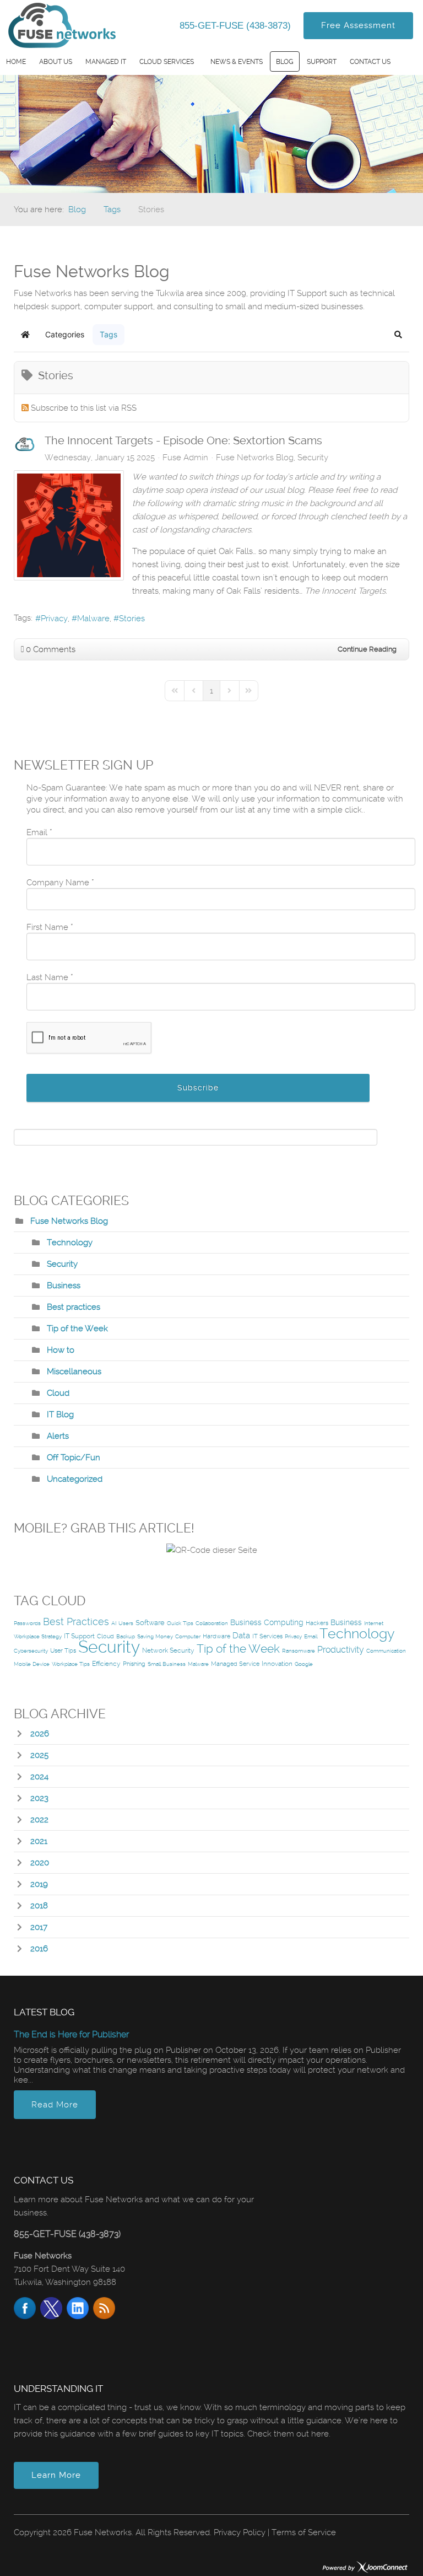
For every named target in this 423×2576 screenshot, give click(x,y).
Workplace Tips (71, 1664)
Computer (188, 1636)
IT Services (267, 1636)
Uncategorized (75, 1479)
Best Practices (76, 1622)
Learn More (56, 2475)
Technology (70, 1243)
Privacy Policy (240, 2532)
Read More (55, 2105)
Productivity (341, 1650)
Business (64, 1286)
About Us (56, 62)
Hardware (216, 1636)
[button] (398, 335)
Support (322, 62)
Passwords (27, 1623)
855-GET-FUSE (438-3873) (237, 26)
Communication (386, 1651)
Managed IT (106, 62)
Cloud (58, 1393)
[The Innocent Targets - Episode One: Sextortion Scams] (69, 525)
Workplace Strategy (38, 1636)
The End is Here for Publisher (71, 2034)
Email (311, 1636)
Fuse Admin (185, 458)
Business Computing (267, 1622)
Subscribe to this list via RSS (84, 408)
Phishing (134, 1664)
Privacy (54, 619)
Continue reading (367, 649)
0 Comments (51, 649)
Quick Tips (180, 1623)
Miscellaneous (74, 1372)
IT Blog (60, 1415)
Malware (93, 619)
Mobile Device (32, 1664)
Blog (285, 62)
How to (61, 1350)
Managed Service (235, 1664)
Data (241, 1636)
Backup (126, 1636)
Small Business (167, 1664)
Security (313, 458)
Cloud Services (167, 62)
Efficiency (106, 1664)
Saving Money (155, 1636)
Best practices (74, 1307)
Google (304, 1664)
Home (16, 62)
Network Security (168, 1650)
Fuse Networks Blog (255, 458)
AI (114, 1623)
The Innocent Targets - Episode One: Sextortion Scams (183, 440)
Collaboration (212, 1623)
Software (150, 1623)
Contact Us (370, 62)
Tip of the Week (77, 1329)
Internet (374, 1623)
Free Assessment (358, 25)
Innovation (277, 1664)
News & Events (237, 62)
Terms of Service (304, 2532)
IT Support (79, 1636)
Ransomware (299, 1651)
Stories (132, 619)
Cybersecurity (31, 1651)
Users (126, 1623)
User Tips (63, 1651)
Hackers (317, 1623)
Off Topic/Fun (74, 1458)
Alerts (58, 1436)
